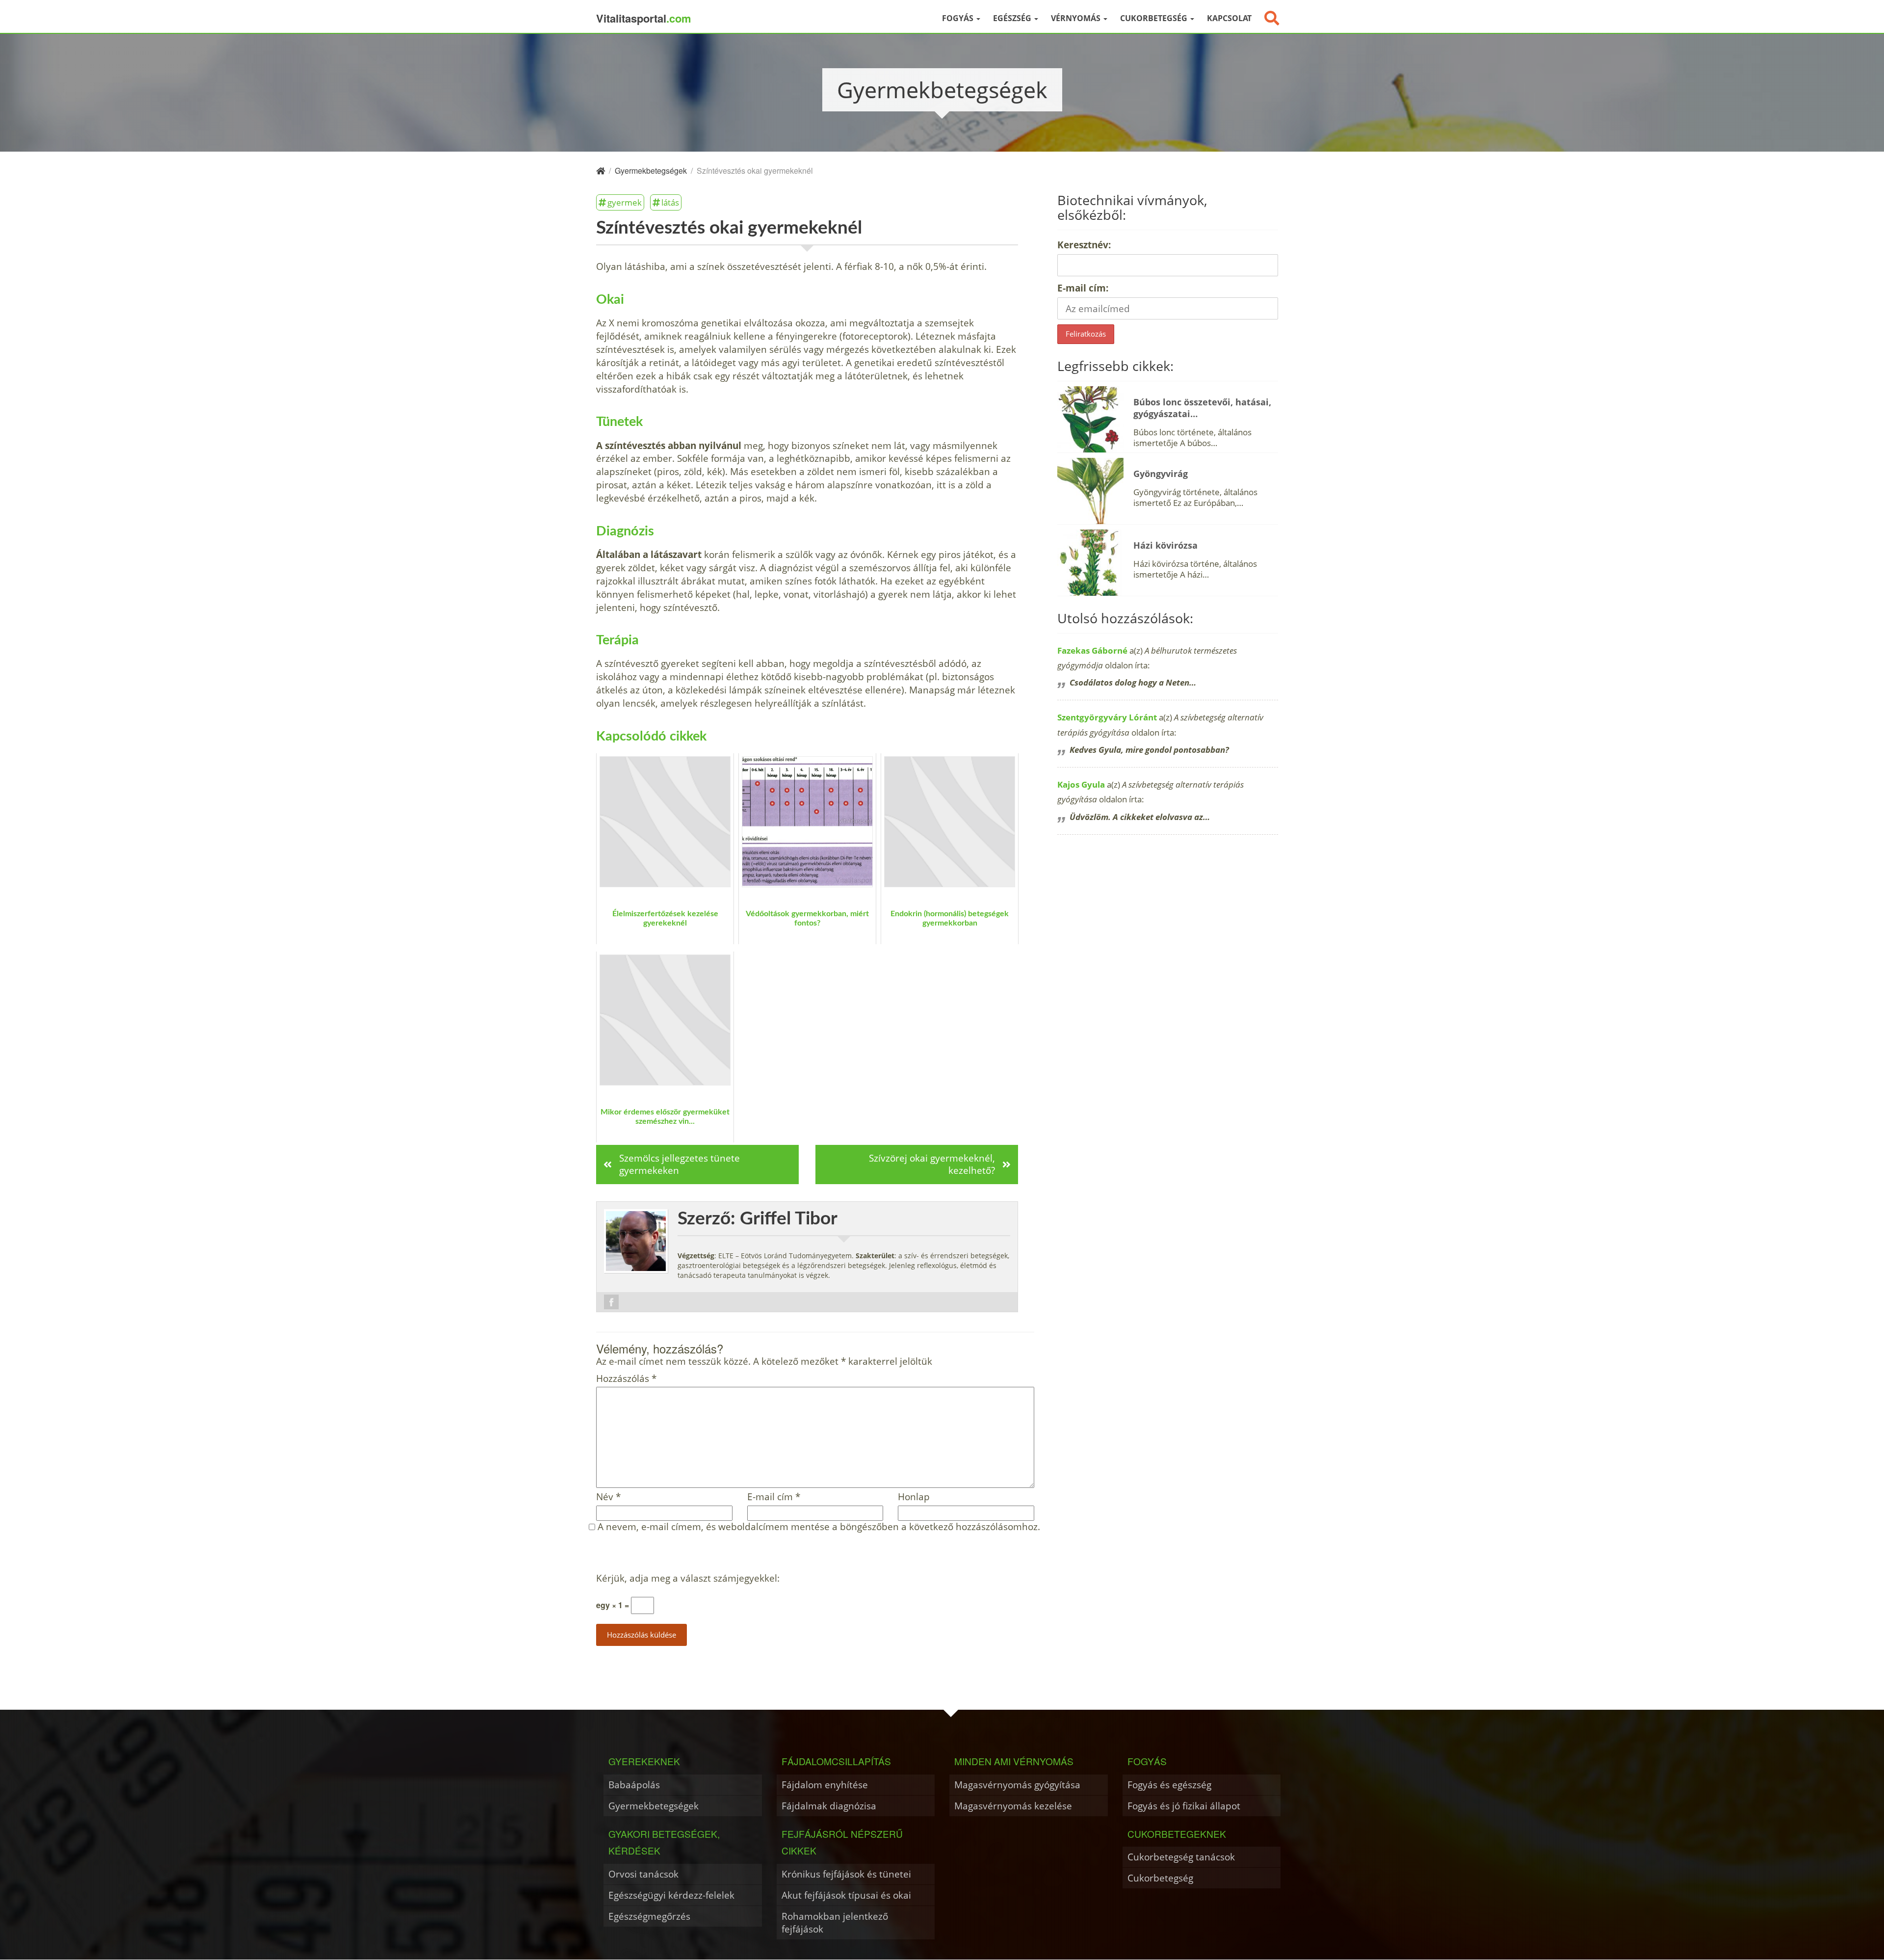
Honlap (914, 1497)
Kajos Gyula (1081, 784)
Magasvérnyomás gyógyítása (1017, 1785)
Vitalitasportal (644, 18)
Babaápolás (634, 1785)
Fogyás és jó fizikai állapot (1184, 1806)
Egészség (1013, 18)
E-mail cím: (1083, 288)
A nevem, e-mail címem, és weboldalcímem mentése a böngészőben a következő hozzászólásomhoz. (819, 1527)
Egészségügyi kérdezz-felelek (671, 1895)
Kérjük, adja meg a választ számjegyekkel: (688, 1578)
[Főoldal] (601, 171)
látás (670, 202)
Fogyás (959, 18)
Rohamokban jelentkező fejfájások (835, 1922)
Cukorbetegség (1155, 18)
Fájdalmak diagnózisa (829, 1806)
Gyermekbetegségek (654, 1806)
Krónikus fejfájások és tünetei (846, 1874)
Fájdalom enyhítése (825, 1785)
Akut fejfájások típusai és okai (846, 1895)
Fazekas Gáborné (1092, 650)
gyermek (625, 202)
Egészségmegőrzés (649, 1916)
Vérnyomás (1077, 18)
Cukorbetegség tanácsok (1181, 1857)
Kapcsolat (1229, 18)
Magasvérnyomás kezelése (1013, 1806)
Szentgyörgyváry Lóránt (1107, 717)
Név (608, 1497)
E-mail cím (774, 1497)
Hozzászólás (626, 1379)
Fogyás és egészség (1169, 1785)
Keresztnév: (1084, 245)
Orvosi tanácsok (643, 1874)
